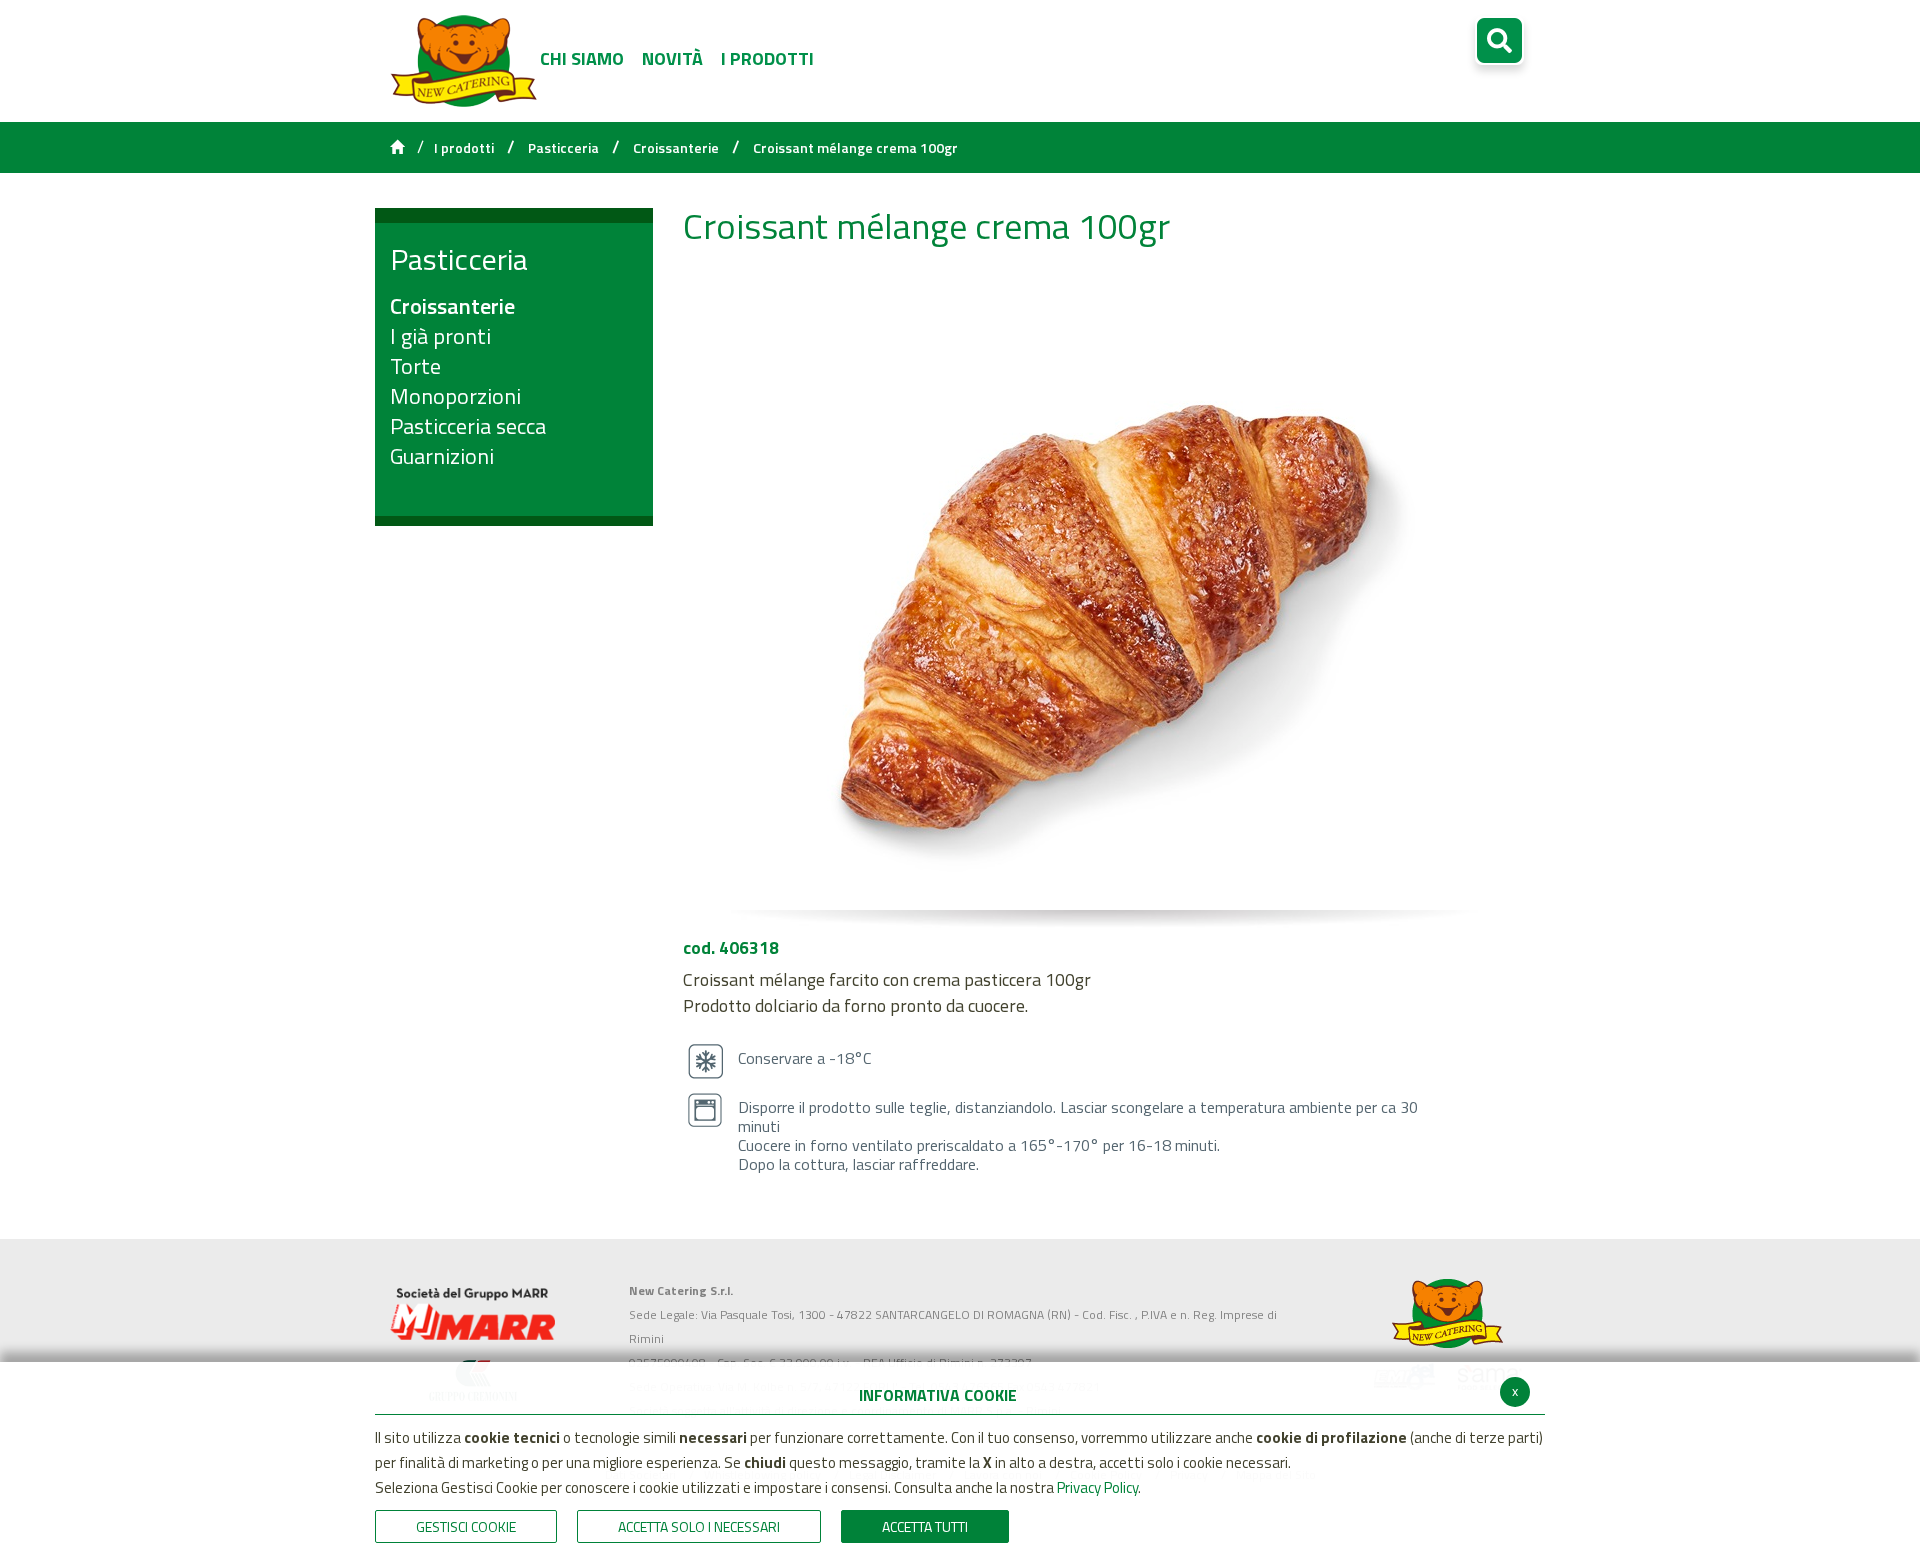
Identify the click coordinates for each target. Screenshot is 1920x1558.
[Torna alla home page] (397, 148)
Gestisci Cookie (466, 1526)
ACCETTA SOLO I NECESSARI (699, 1526)
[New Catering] (472, 1314)
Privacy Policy (1097, 1487)
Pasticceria (563, 148)
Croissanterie (676, 148)
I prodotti (464, 148)
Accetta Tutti (925, 1526)
